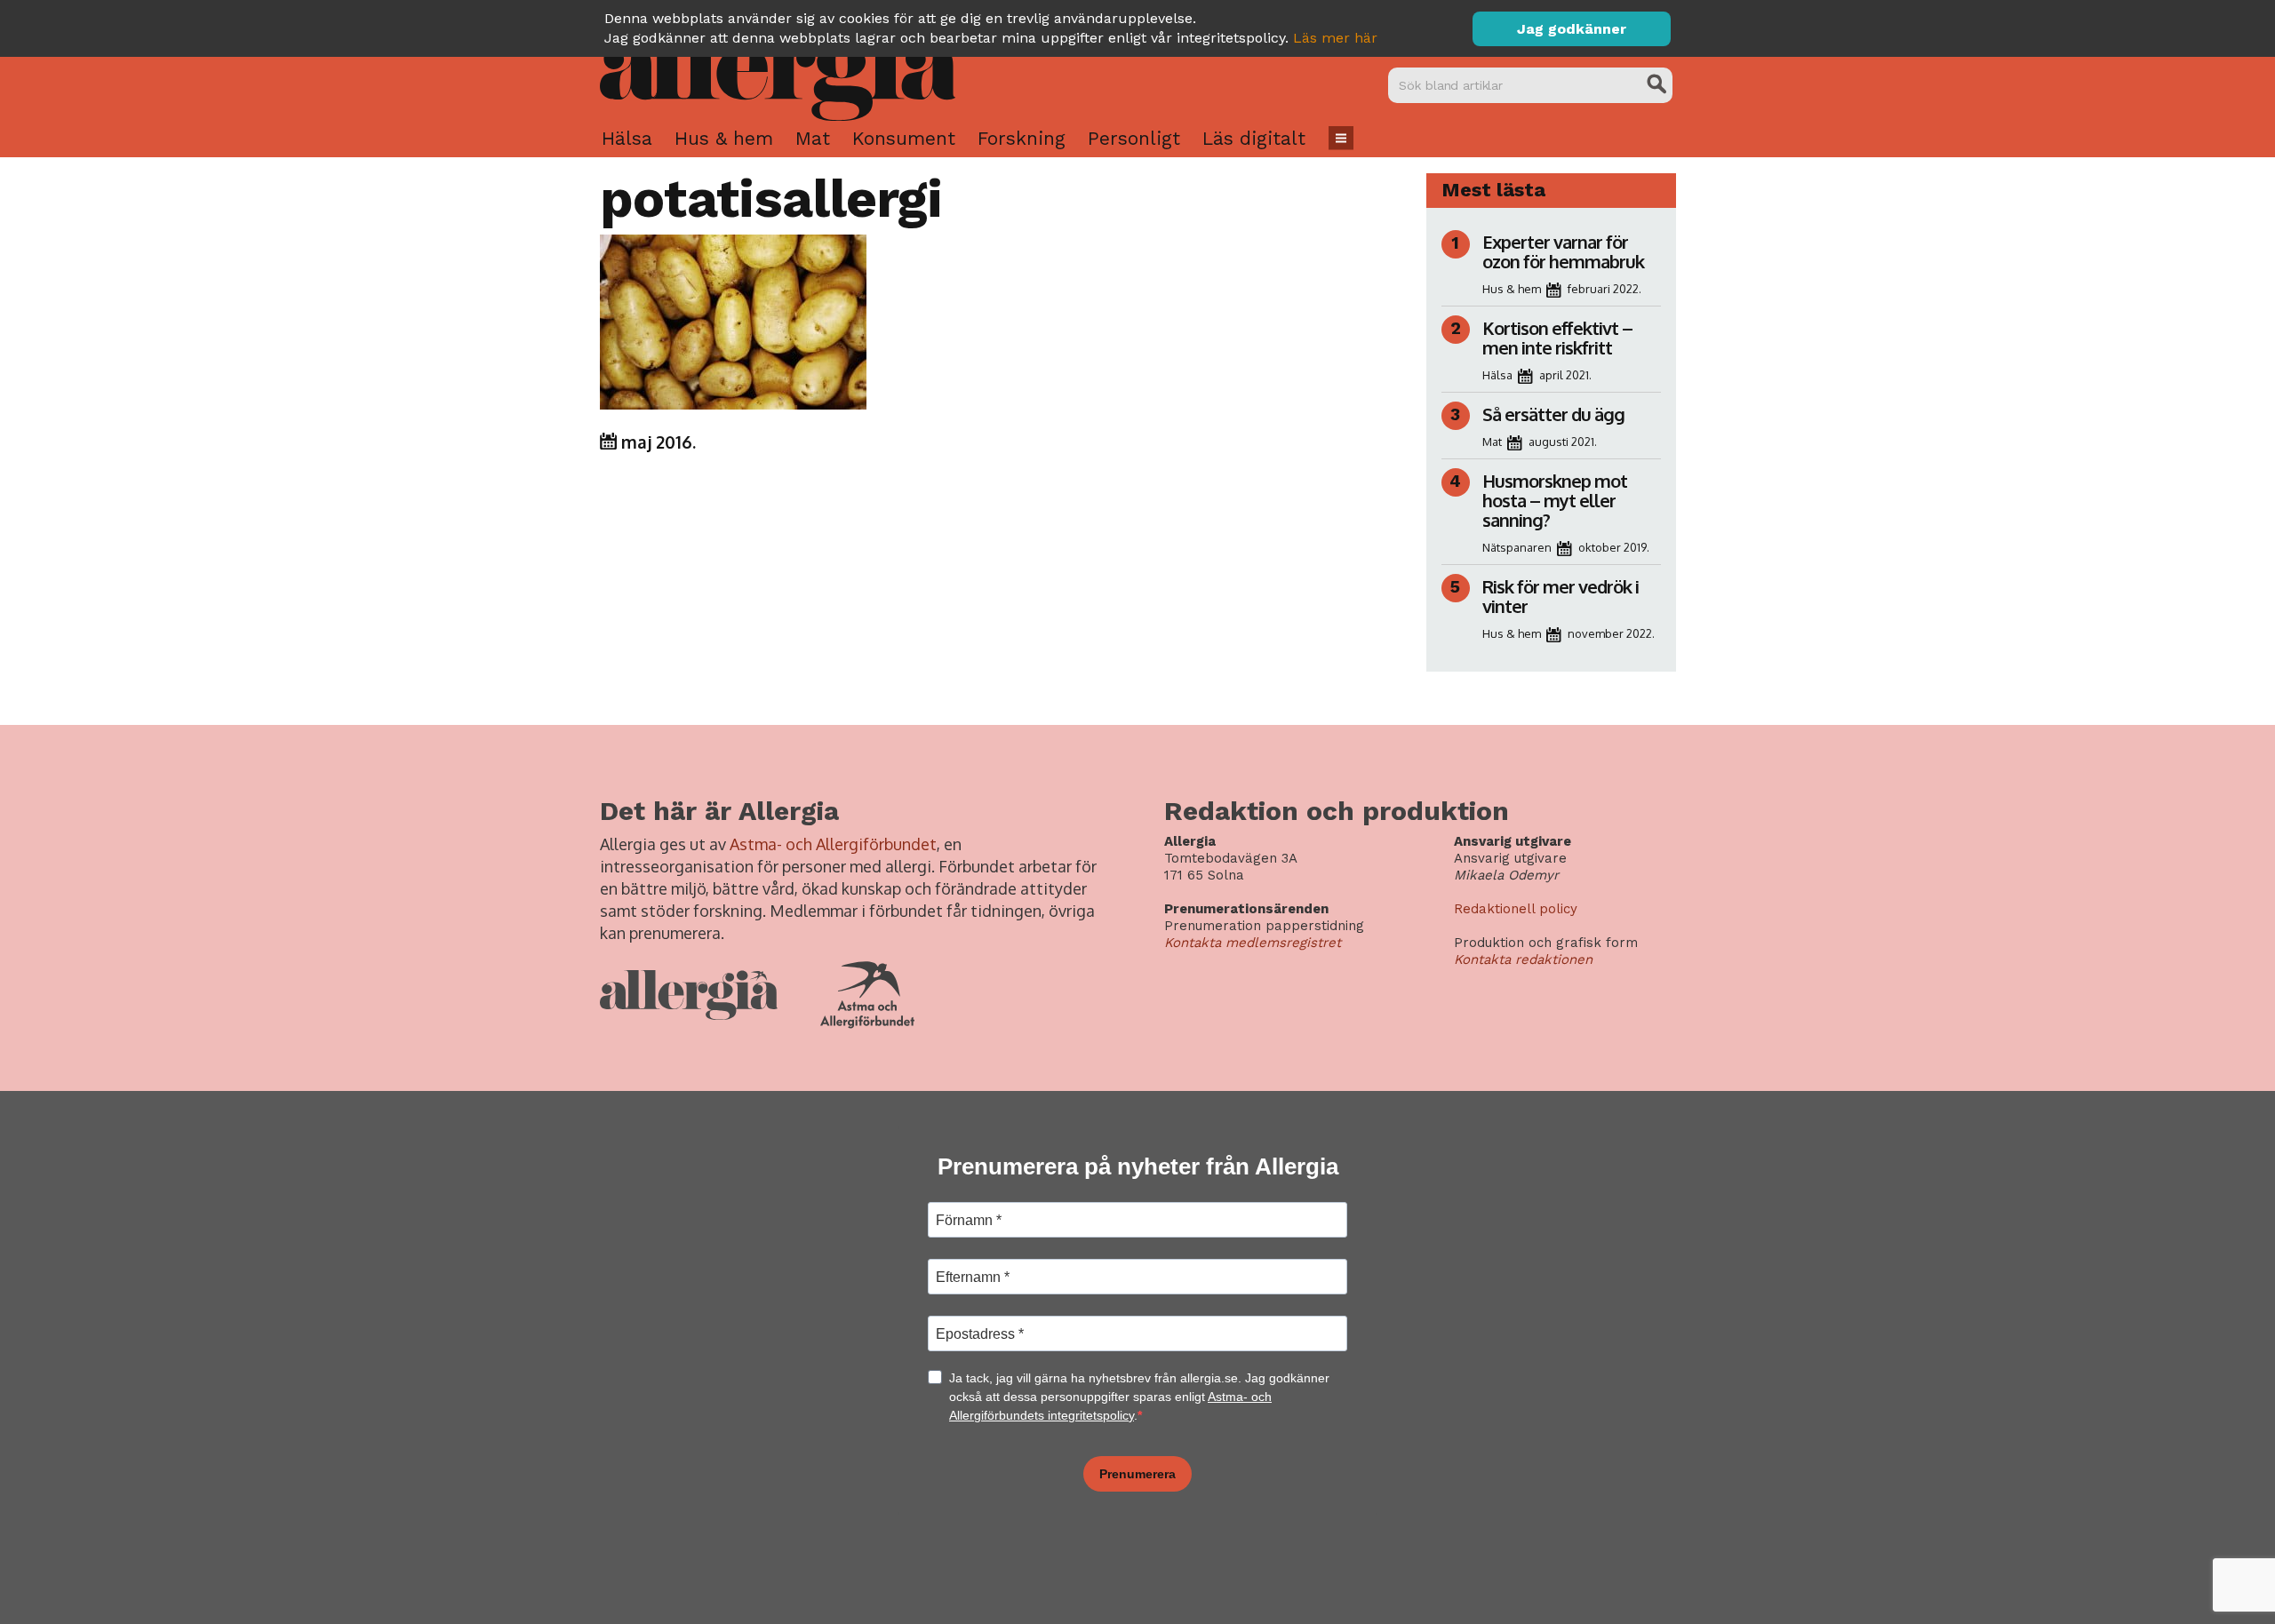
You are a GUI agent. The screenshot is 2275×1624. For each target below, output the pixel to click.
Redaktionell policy (1516, 909)
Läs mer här (1335, 38)
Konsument (904, 138)
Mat (813, 138)
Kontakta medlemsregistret (1253, 943)
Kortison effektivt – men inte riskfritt (1557, 338)
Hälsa (627, 138)
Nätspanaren (1517, 547)
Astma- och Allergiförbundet (833, 844)
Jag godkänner (1572, 29)
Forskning (1022, 138)
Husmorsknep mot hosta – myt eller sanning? (1555, 500)
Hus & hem (724, 138)
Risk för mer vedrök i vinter (1561, 596)
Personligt (1134, 138)
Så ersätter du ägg (1553, 414)
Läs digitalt (1254, 138)
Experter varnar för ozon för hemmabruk (1563, 251)
